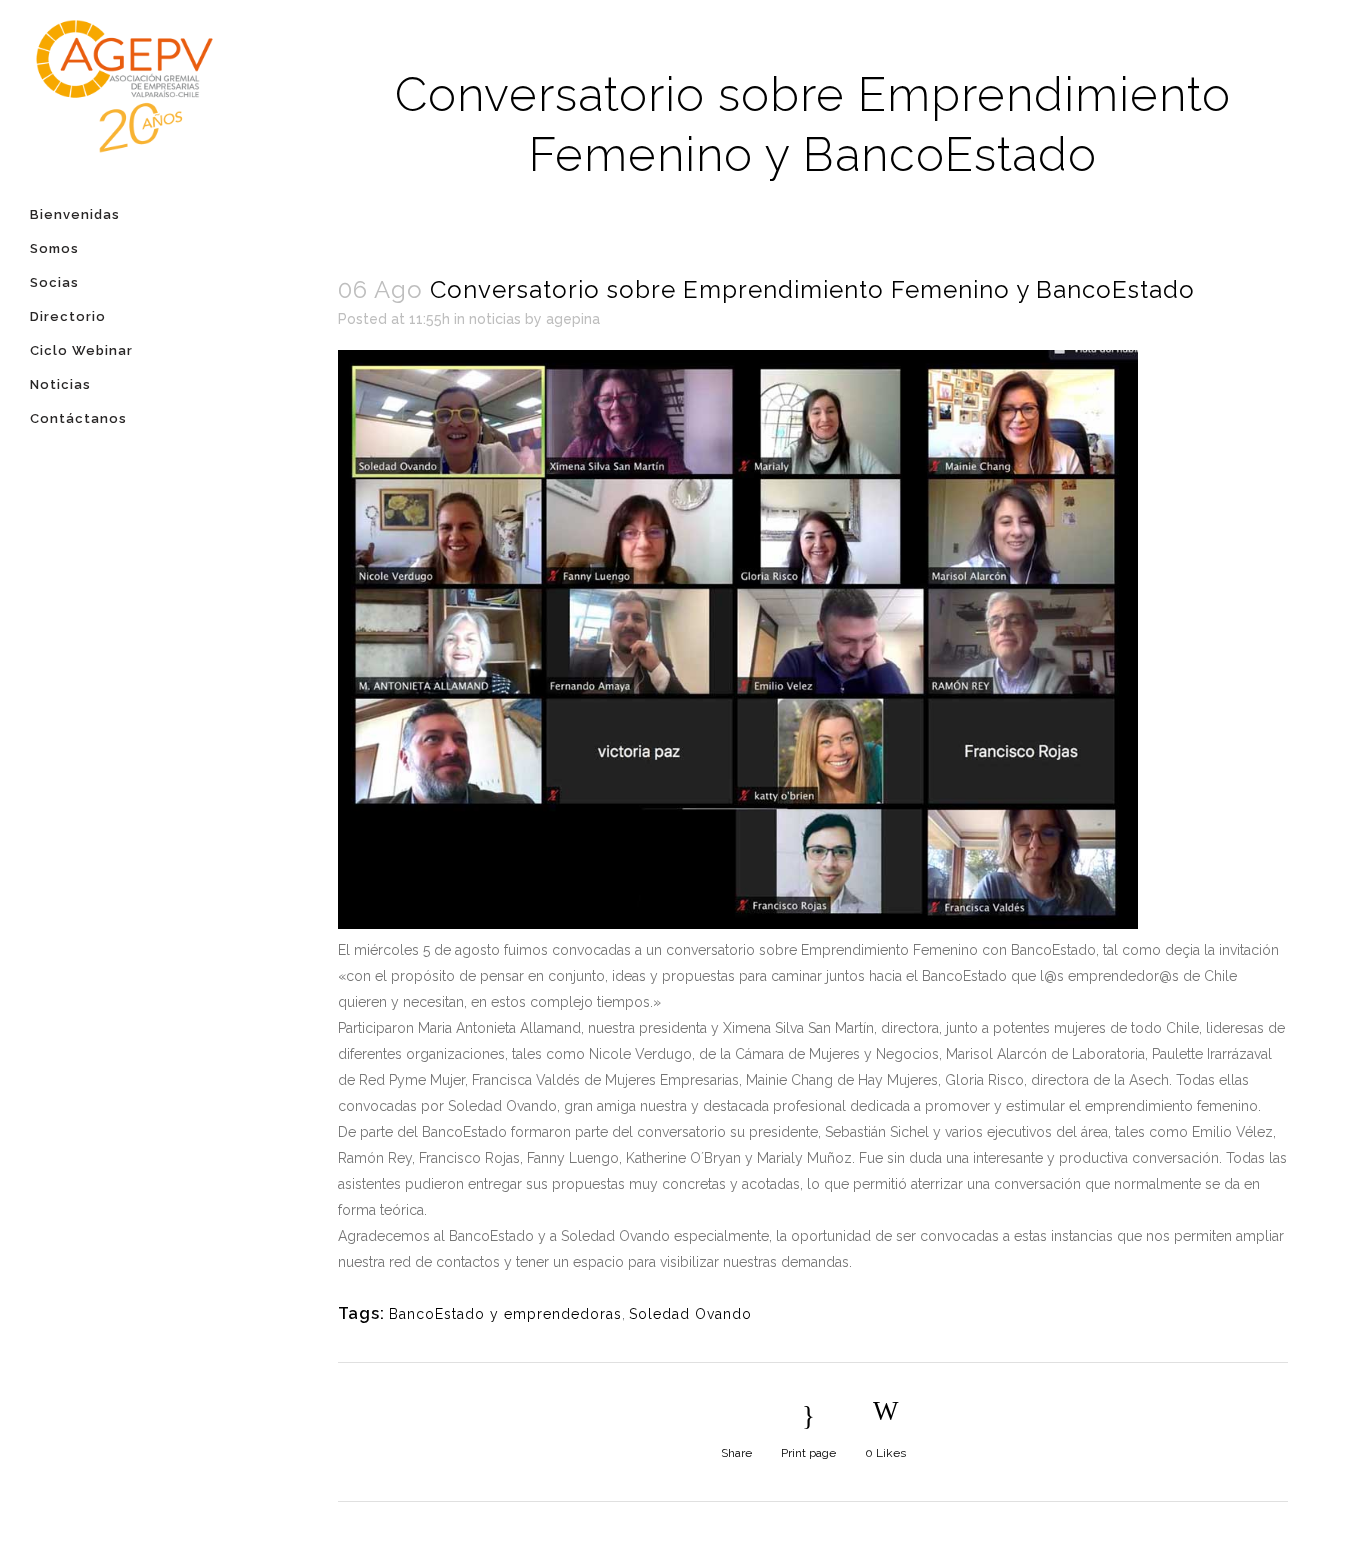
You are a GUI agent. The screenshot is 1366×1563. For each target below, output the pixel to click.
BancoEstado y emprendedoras (505, 1314)
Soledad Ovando (690, 1314)
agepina (573, 319)
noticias (495, 319)
